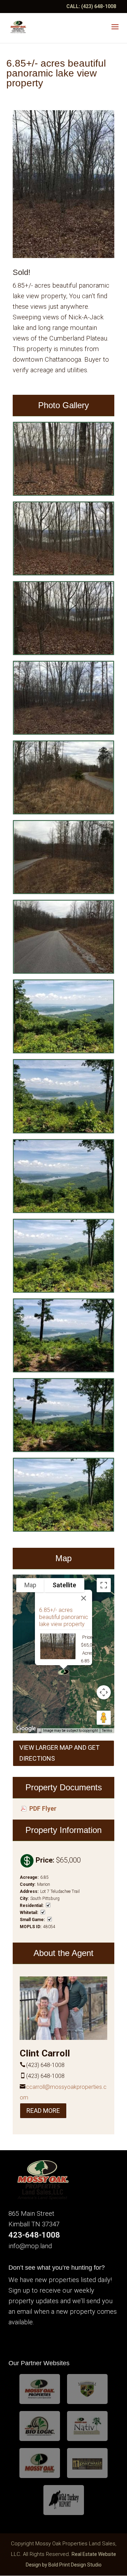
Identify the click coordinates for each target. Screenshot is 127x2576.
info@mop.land (30, 2246)
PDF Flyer (43, 1809)
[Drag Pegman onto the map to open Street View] (104, 1718)
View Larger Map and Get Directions (59, 1753)
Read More (43, 2111)
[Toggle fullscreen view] (104, 1585)
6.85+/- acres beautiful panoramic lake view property (64, 1617)
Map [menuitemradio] (30, 1585)
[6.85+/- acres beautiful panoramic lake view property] (64, 494)
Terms (107, 1731)
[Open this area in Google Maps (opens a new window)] (26, 1729)
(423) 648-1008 (99, 6)
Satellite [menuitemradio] (64, 1585)
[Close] (84, 1598)
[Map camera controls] (104, 1692)
